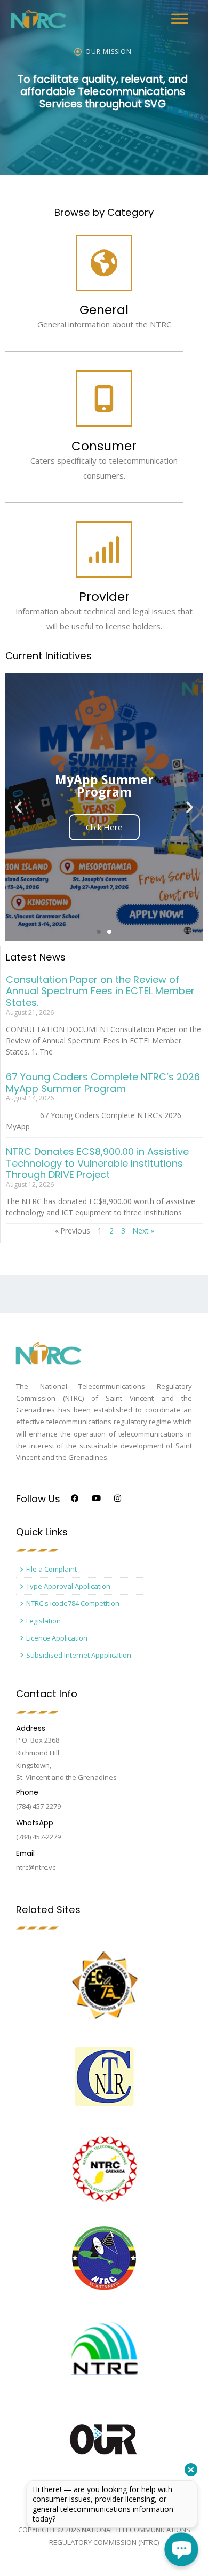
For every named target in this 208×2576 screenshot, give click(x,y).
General (104, 310)
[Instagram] (118, 1498)
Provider (104, 597)
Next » (143, 1231)
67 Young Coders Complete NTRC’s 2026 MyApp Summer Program (103, 1083)
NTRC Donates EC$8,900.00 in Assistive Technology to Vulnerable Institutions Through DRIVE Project (97, 1163)
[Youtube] (96, 1498)
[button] (99, 932)
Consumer (104, 446)
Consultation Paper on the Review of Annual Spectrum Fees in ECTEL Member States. (100, 991)
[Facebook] (75, 1498)
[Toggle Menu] (180, 18)
